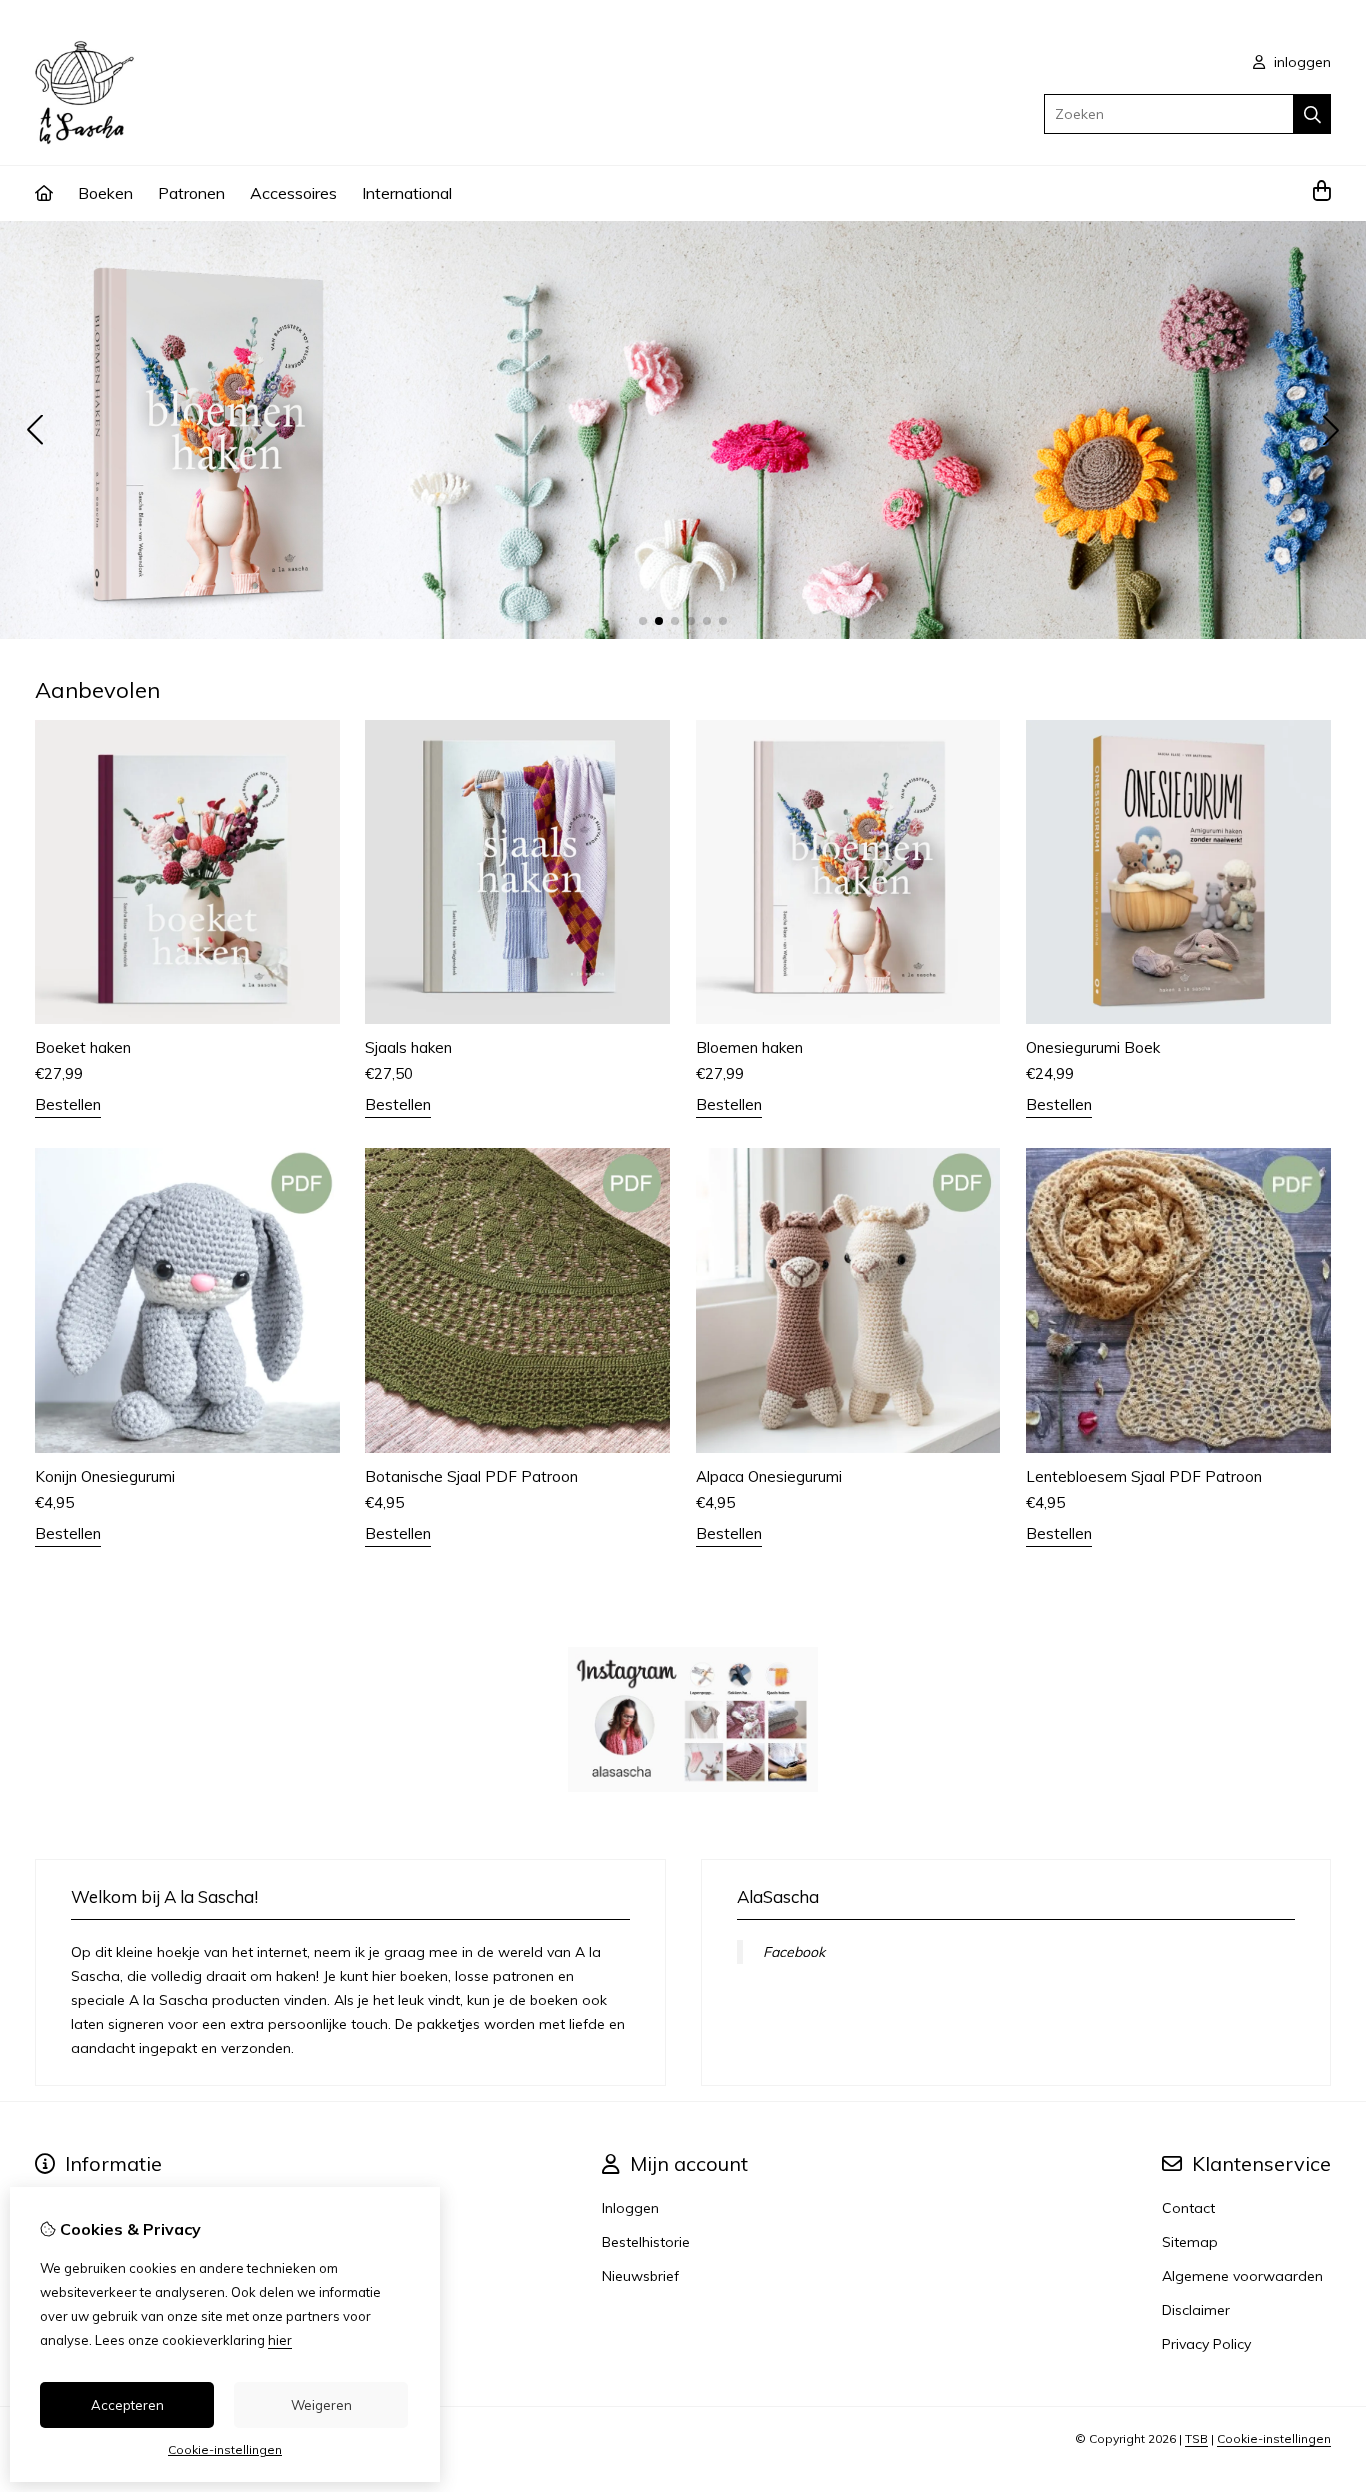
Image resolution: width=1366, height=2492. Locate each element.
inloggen (1300, 62)
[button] (643, 621)
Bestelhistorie (646, 2242)
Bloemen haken (749, 1047)
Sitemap (1190, 2242)
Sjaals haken (408, 1047)
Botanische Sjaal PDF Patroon (471, 1476)
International (407, 193)
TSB (1196, 2438)
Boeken (105, 193)
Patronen (191, 193)
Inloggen (630, 2208)
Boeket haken (83, 1047)
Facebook (794, 1952)
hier (280, 2340)
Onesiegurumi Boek (1093, 1047)
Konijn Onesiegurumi (105, 1476)
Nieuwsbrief (640, 2276)
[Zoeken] (1312, 114)
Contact (1188, 2208)
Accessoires (293, 193)
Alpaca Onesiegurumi (769, 1476)
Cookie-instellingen (1274, 2438)
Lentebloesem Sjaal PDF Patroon (1144, 1476)
